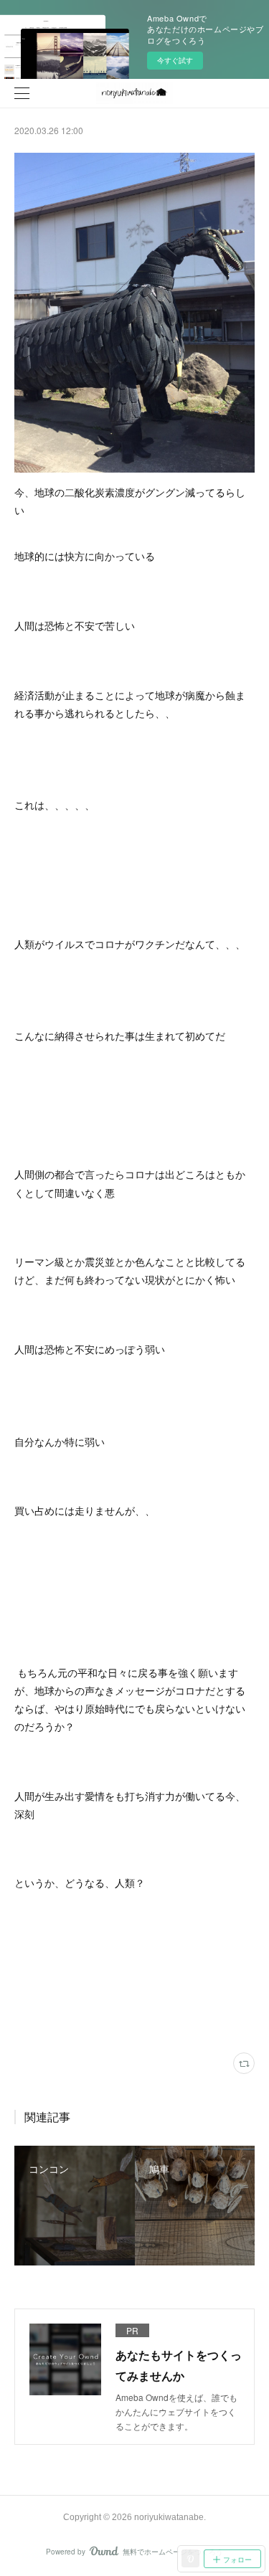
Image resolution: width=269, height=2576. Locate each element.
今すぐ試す (175, 60)
